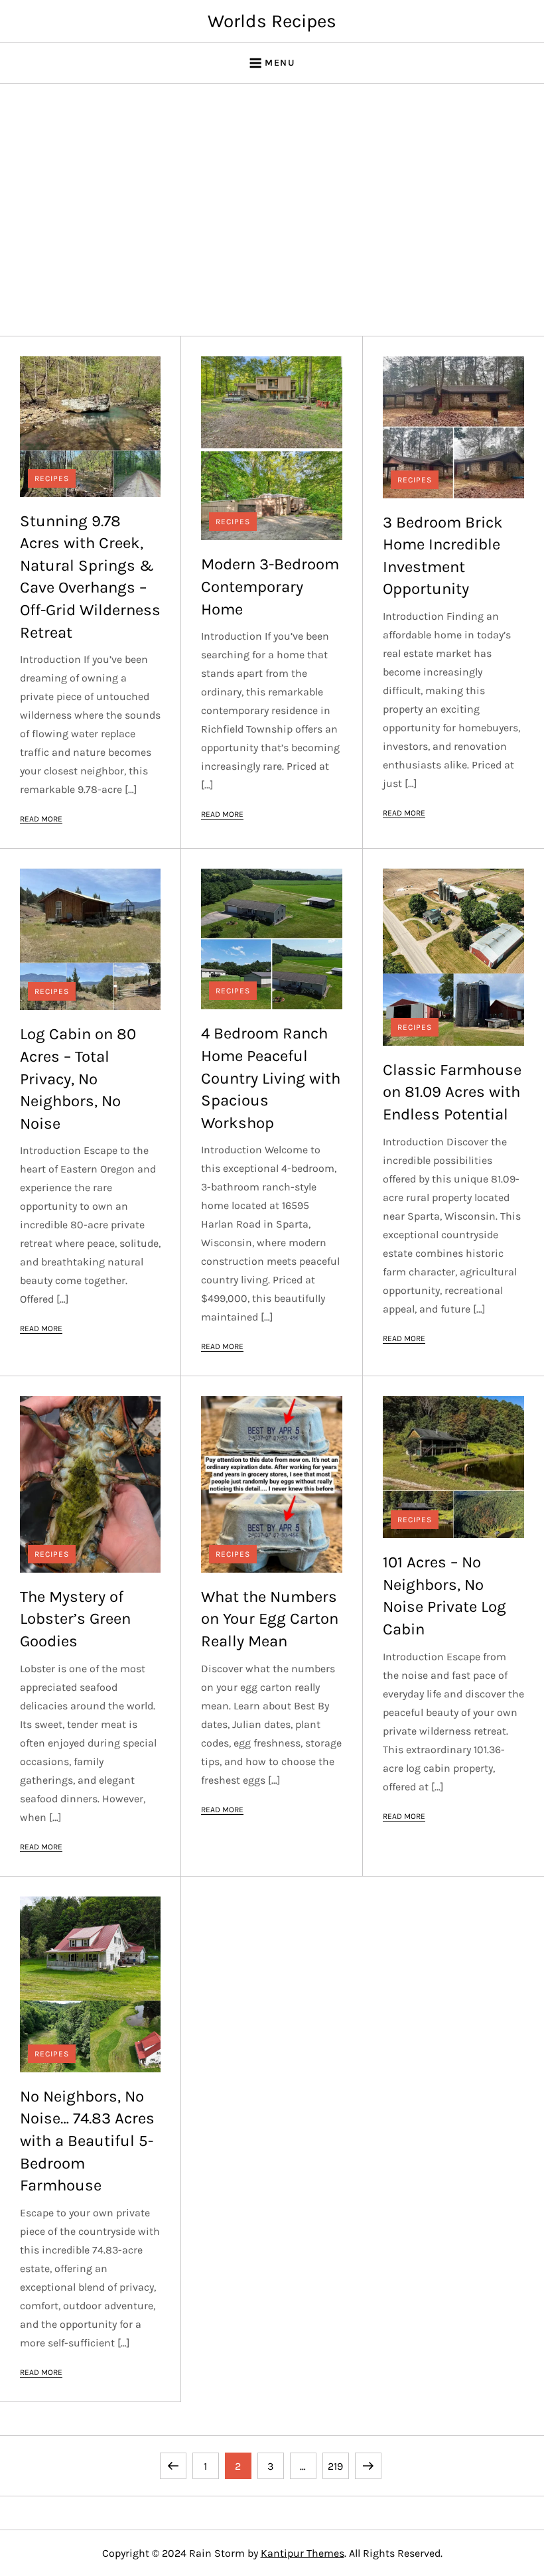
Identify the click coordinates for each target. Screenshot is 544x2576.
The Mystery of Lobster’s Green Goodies (75, 1619)
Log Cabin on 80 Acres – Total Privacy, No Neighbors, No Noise (78, 1078)
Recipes (52, 478)
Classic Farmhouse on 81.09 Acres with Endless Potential (452, 1092)
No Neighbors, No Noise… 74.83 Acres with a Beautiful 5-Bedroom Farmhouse (87, 2141)
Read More (41, 819)
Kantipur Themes (303, 2553)
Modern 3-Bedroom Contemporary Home (270, 586)
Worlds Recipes (272, 21)
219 (338, 2466)
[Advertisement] (272, 210)
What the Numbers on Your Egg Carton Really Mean (270, 1619)
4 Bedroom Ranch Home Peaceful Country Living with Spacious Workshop (271, 1078)
